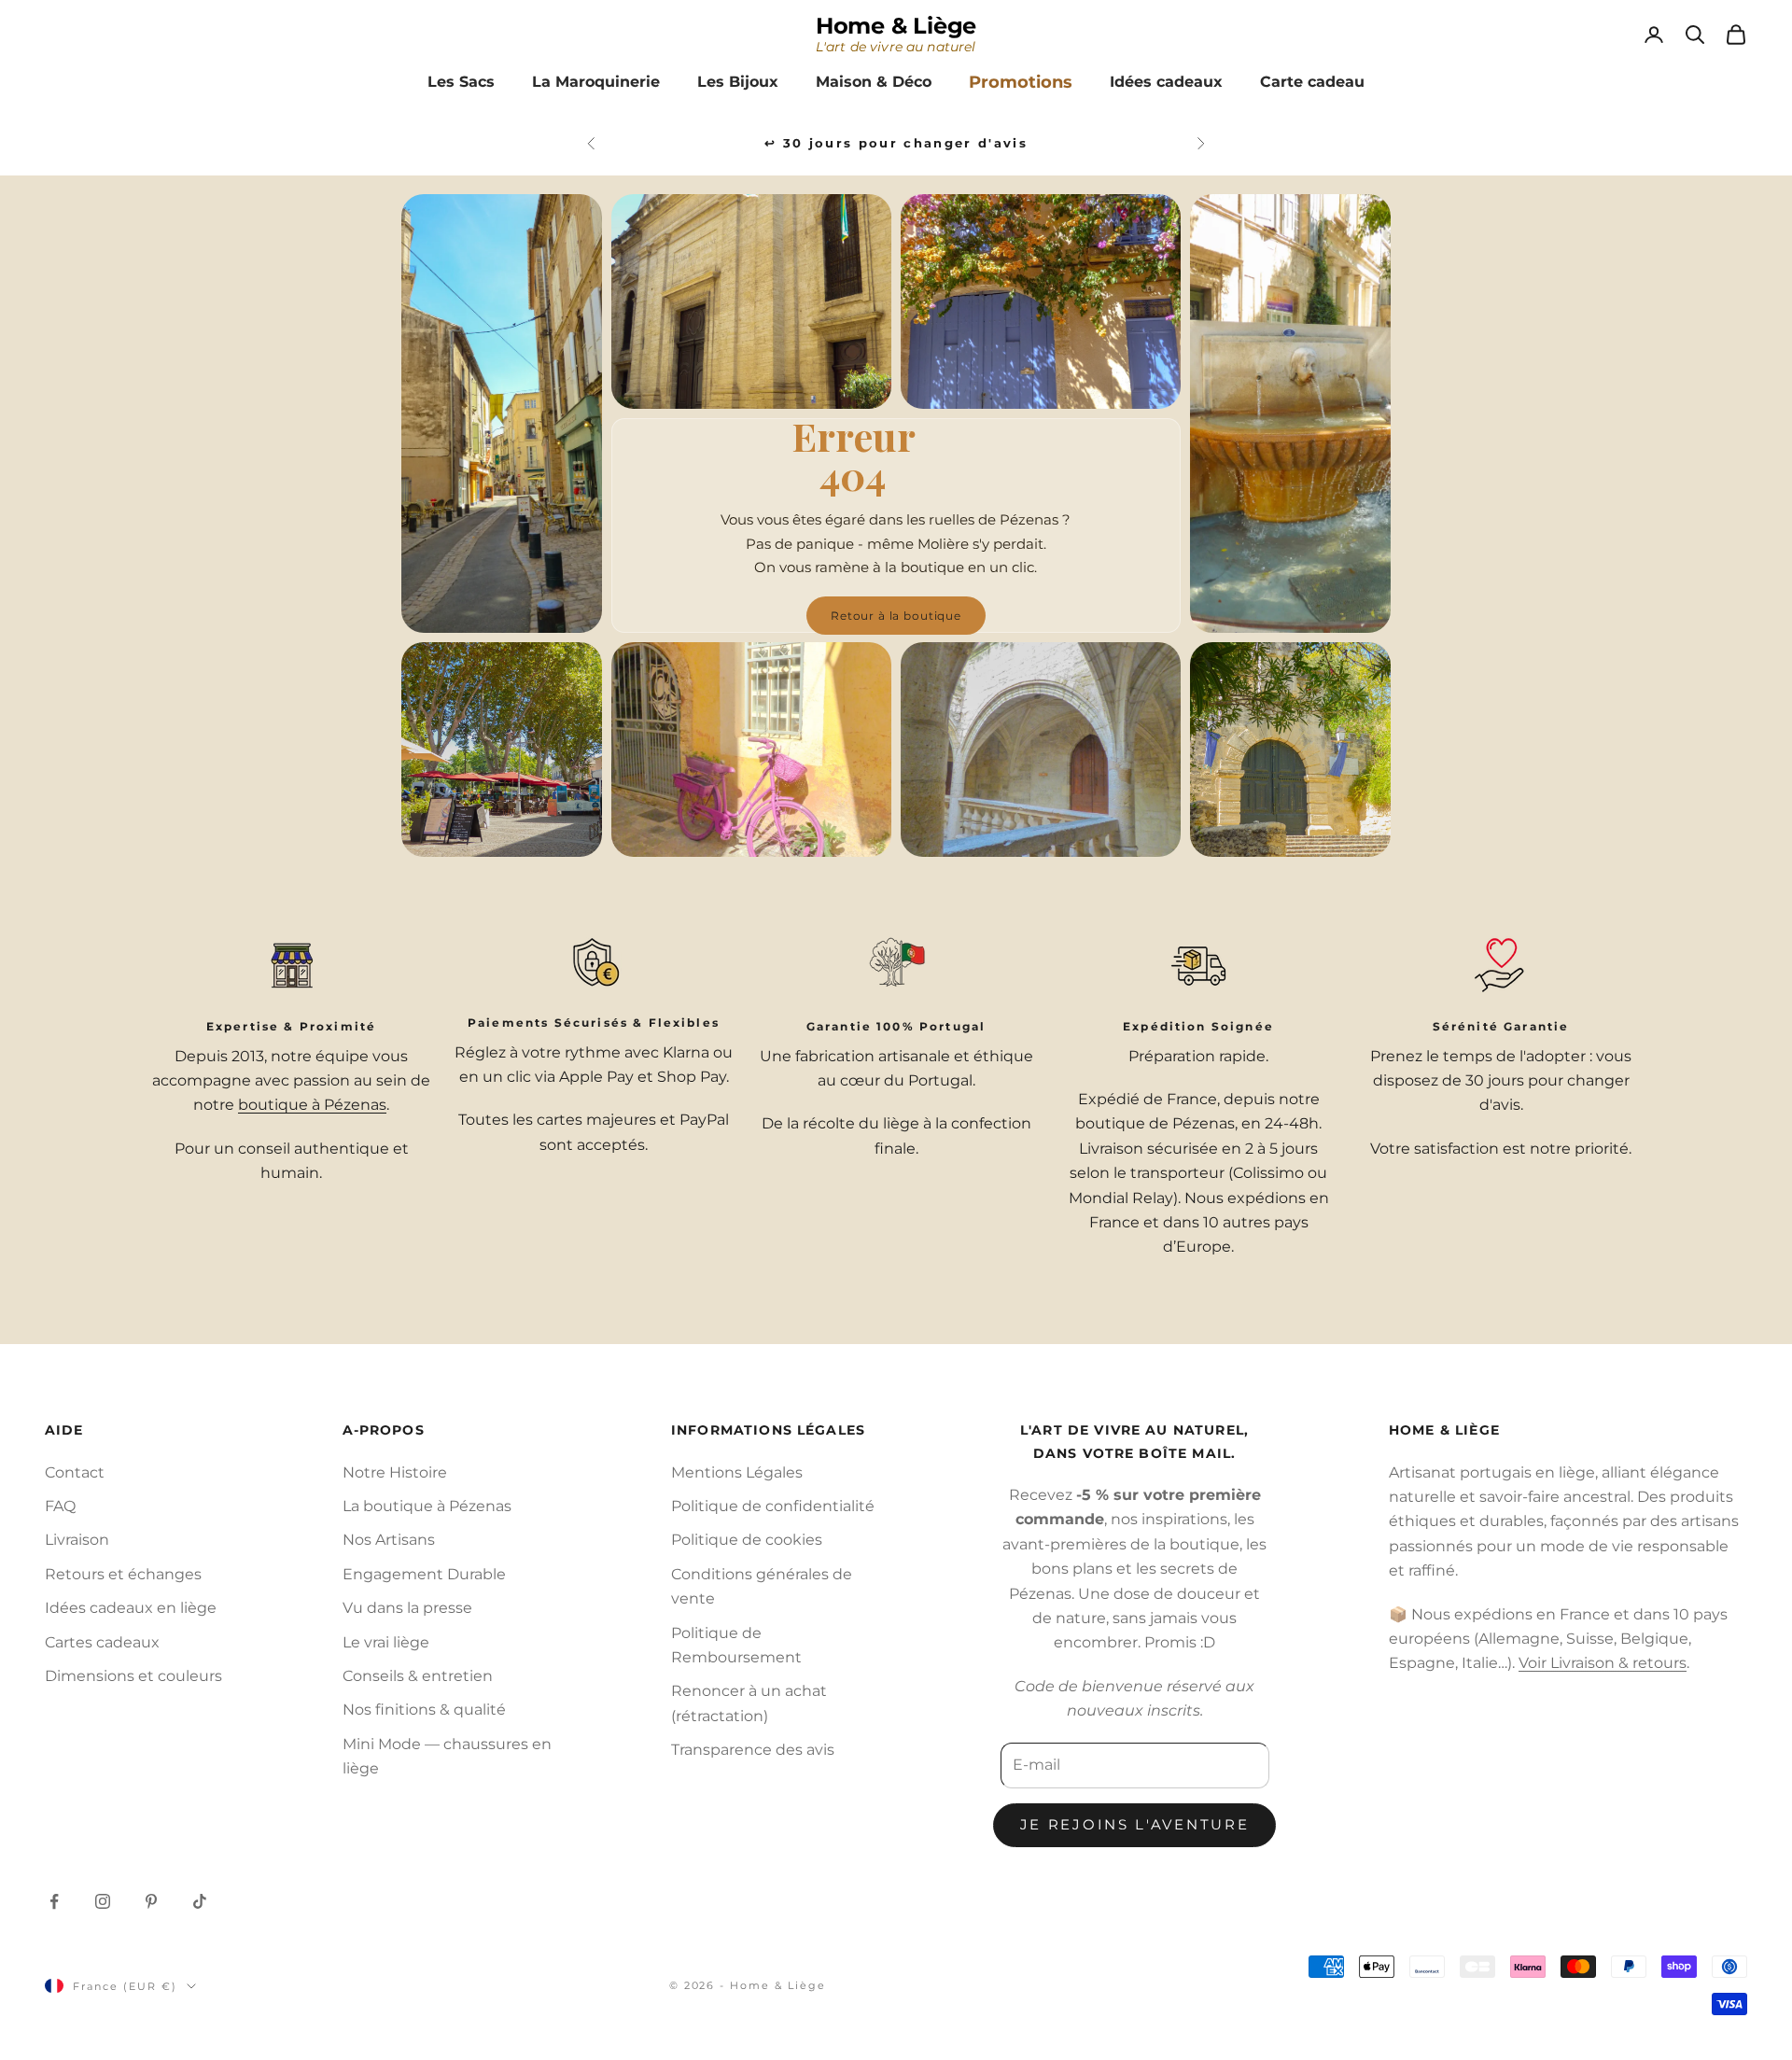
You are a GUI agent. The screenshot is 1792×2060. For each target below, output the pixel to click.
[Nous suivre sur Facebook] (54, 1901)
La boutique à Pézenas (427, 1506)
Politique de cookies (747, 1540)
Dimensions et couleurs (133, 1676)
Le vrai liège (386, 1642)
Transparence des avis (753, 1750)
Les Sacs (461, 82)
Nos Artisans (389, 1540)
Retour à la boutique (896, 616)
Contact (75, 1472)
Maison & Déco (874, 82)
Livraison (77, 1540)
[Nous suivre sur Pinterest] (151, 1901)
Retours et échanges (123, 1574)
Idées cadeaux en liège (131, 1608)
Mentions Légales (737, 1472)
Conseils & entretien (418, 1676)
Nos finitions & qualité (424, 1710)
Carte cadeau (1312, 82)
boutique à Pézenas (312, 1105)
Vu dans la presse (407, 1608)
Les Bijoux (738, 82)
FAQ (60, 1506)
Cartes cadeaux (102, 1642)
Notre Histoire (395, 1472)
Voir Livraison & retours (1603, 1663)
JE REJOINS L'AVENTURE (1135, 1824)
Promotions (1021, 82)
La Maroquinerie (596, 82)
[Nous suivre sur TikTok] (200, 1901)
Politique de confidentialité (773, 1506)
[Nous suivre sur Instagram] (103, 1901)
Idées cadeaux (1166, 82)
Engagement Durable (424, 1574)
